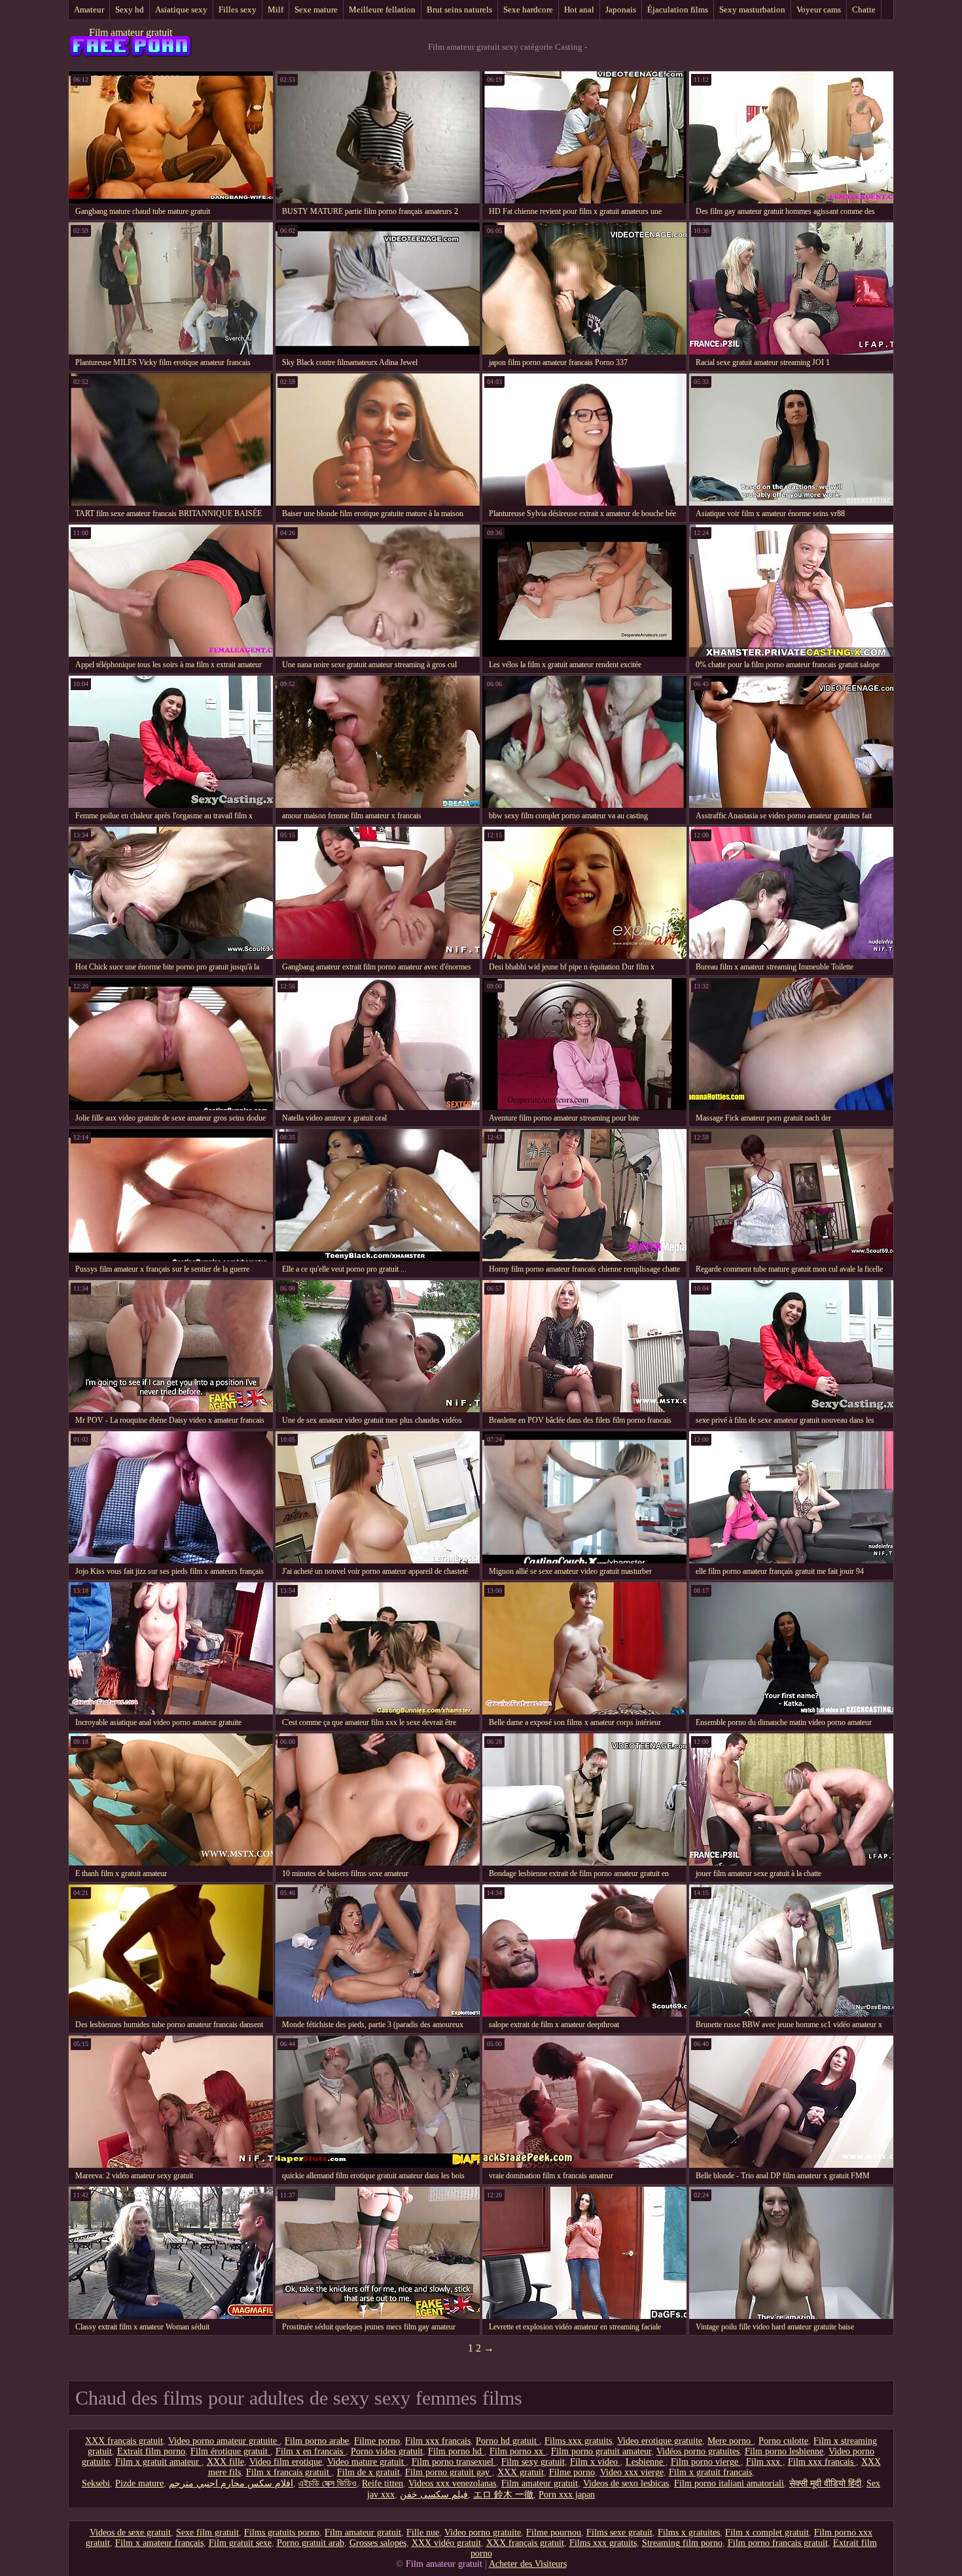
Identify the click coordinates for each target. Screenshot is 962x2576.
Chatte (864, 9)
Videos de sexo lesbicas (626, 2483)
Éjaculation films (678, 9)
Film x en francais (311, 2451)
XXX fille (225, 2462)
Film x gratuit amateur (158, 2462)
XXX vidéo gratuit (446, 2543)
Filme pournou (554, 2532)
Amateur (89, 9)
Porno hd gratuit (508, 2441)
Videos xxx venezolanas (452, 2483)
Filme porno (377, 2441)
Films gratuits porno (282, 2532)
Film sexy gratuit (533, 2462)
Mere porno (730, 2441)
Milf (276, 9)
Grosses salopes (378, 2543)
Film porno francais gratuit (778, 2543)
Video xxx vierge (632, 2472)
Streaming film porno (682, 2543)
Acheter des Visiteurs (528, 2564)
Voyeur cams (819, 9)
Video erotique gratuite (660, 2441)
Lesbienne (646, 2462)
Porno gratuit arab (311, 2543)
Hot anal (579, 9)
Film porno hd (456, 2451)
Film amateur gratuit (131, 32)
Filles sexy (238, 9)
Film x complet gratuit (767, 2532)
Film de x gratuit (368, 2472)
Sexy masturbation (752, 9)
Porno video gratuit (387, 2451)
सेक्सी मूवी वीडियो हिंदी (825, 2483)
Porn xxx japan (567, 2495)
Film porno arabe (317, 2441)
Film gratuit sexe (240, 2543)
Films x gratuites (689, 2532)
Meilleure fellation (382, 9)
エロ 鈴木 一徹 (503, 2495)
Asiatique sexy (181, 9)
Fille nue (423, 2532)
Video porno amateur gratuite (224, 2441)
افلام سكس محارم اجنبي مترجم (231, 2483)
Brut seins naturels (459, 9)
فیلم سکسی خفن (434, 2495)
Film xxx (764, 2462)
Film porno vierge (706, 2462)
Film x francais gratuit (289, 2472)
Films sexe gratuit (619, 2532)
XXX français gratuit (124, 2441)
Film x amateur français (159, 2543)
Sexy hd (130, 9)
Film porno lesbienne (784, 2451)
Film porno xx (518, 2451)
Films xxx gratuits (578, 2441)
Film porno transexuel (454, 2462)
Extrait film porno (151, 2451)
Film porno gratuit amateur (601, 2451)
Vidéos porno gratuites (698, 2451)
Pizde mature (139, 2483)
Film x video (595, 2462)
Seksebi (96, 2483)
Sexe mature (316, 9)
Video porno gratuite (483, 2532)
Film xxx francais (438, 2441)
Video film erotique (286, 2462)
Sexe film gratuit (207, 2532)
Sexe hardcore (528, 9)
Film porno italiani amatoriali (729, 2483)
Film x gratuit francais (710, 2472)
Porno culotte (783, 2441)
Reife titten (383, 2483)
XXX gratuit (521, 2472)
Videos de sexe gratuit (130, 2532)
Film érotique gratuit (230, 2451)
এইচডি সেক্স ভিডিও (328, 2483)
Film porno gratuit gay (449, 2472)
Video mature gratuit (367, 2462)
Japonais (621, 9)
